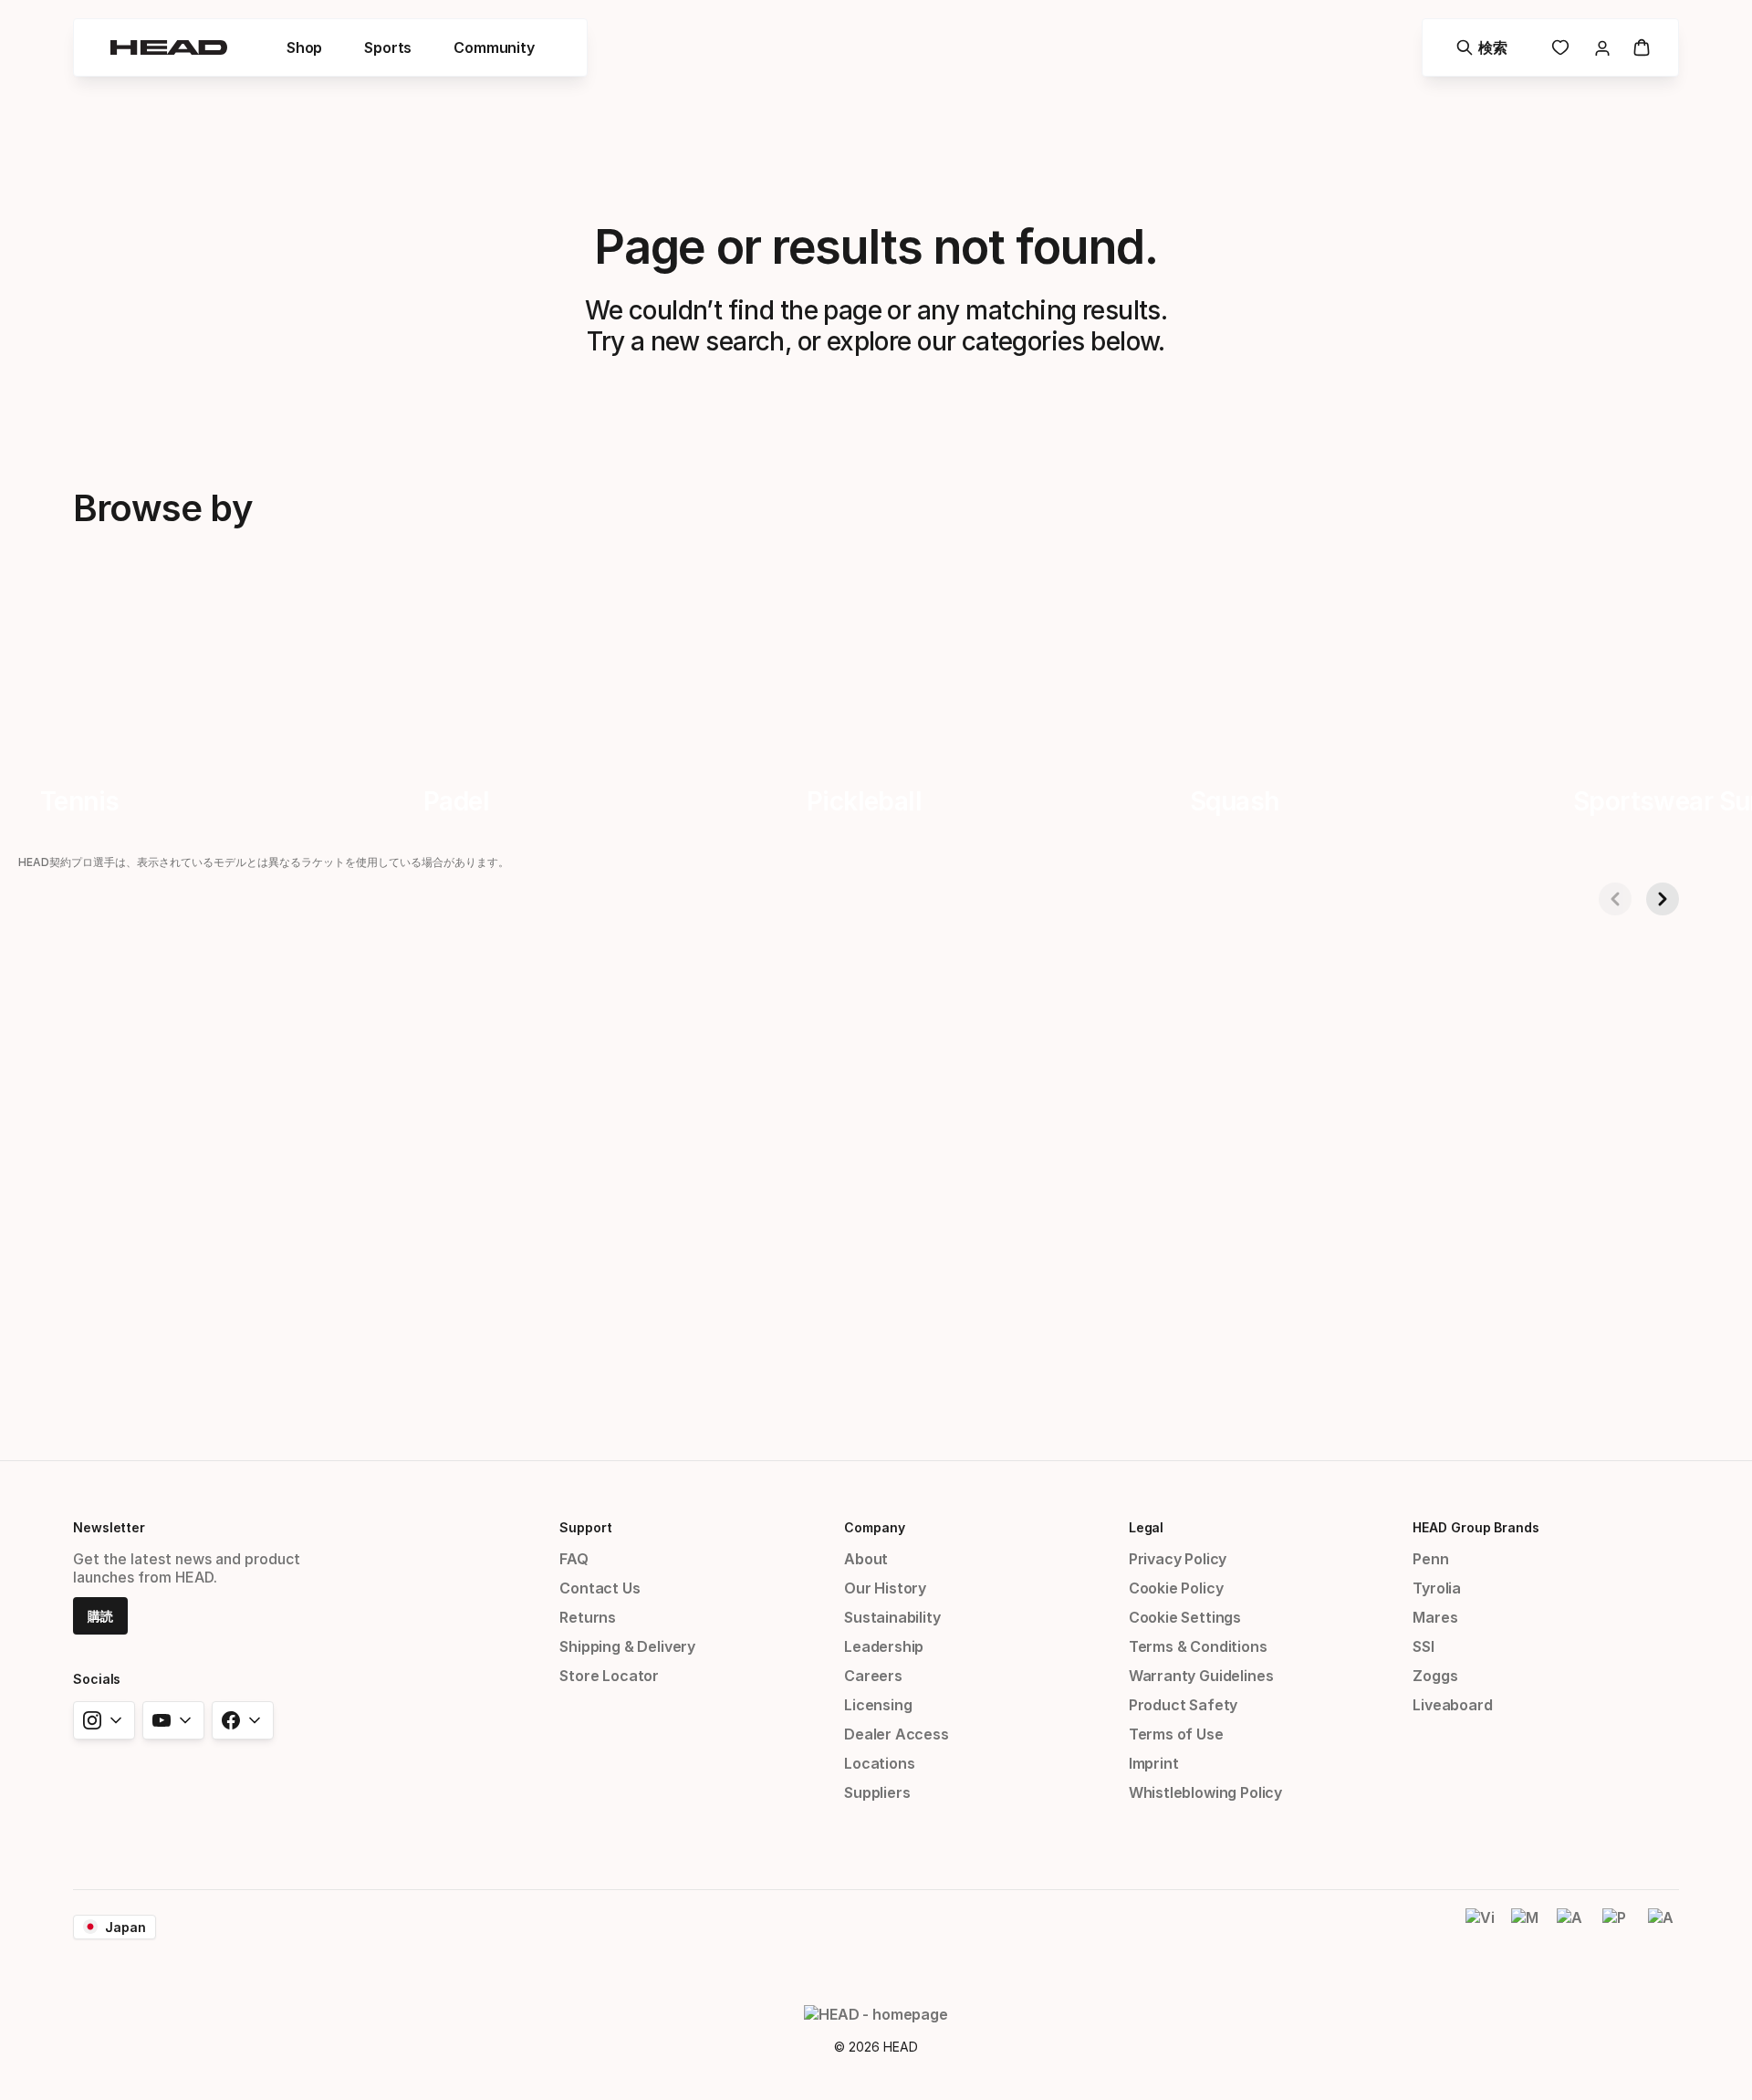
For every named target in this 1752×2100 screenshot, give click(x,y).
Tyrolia (1437, 1588)
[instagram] (104, 1720)
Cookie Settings (1185, 1617)
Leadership (884, 1646)
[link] (1560, 47)
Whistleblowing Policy (1205, 1792)
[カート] (1642, 47)
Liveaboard (1452, 1705)
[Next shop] (1663, 899)
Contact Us (600, 1588)
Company (874, 1527)
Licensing (878, 1705)
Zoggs (1435, 1676)
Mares (1435, 1617)
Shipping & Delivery (627, 1646)
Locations (879, 1763)
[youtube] (173, 1720)
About (866, 1559)
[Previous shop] (1615, 899)
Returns (588, 1617)
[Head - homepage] (169, 47)
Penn (1430, 1559)
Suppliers (877, 1792)
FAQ (574, 1559)
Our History (885, 1588)
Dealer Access (897, 1734)
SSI (1423, 1646)
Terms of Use (1176, 1734)
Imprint (1154, 1763)
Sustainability (892, 1617)
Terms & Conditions (1198, 1646)
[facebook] (243, 1720)
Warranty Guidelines (1201, 1676)
